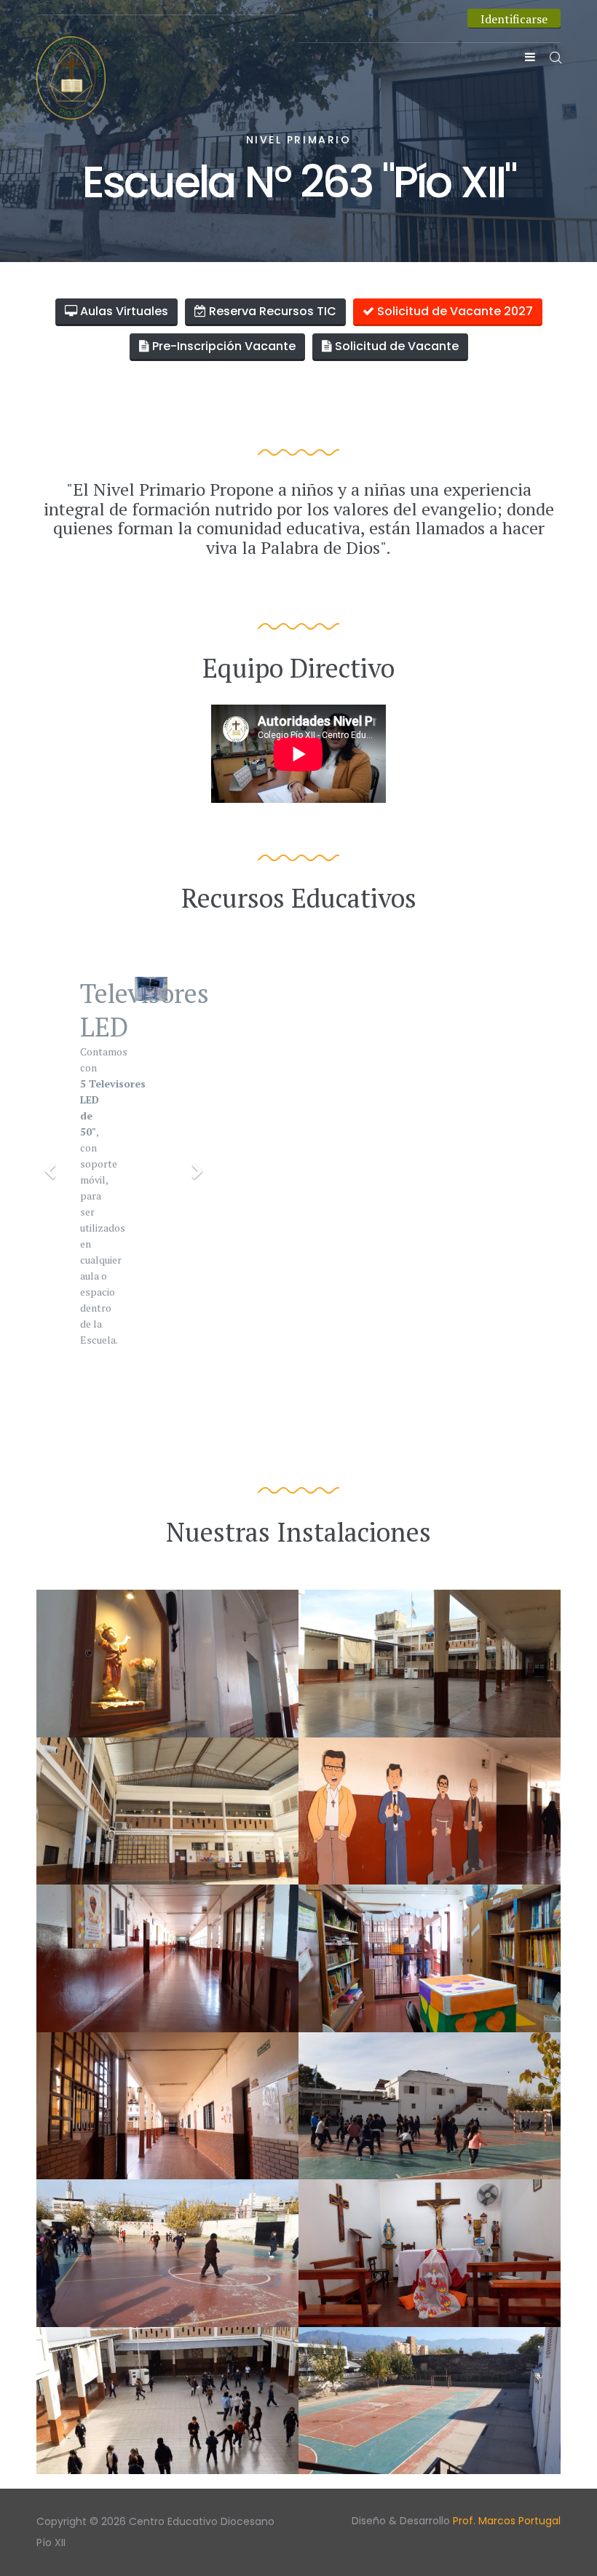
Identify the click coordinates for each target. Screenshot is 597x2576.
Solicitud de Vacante (395, 346)
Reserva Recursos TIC (271, 311)
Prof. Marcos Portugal (507, 2521)
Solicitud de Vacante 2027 (454, 311)
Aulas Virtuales (123, 311)
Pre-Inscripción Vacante (222, 346)
